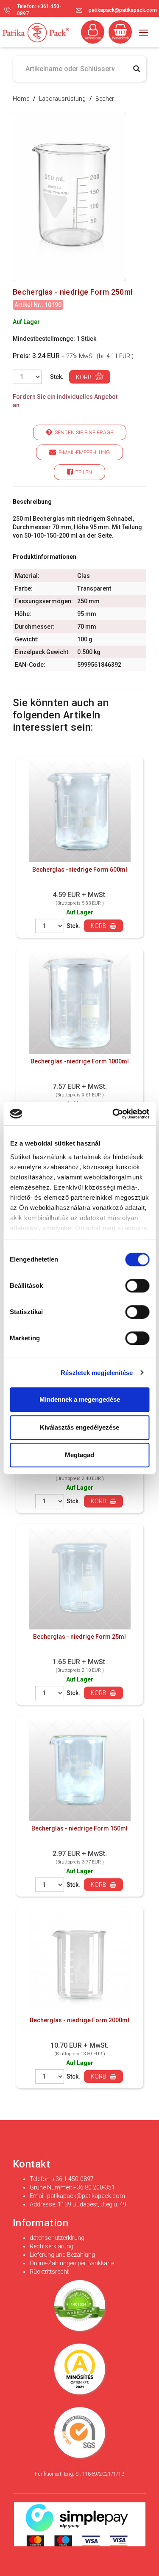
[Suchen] (137, 69)
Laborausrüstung (62, 99)
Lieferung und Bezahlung (62, 2255)
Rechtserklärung (52, 2246)
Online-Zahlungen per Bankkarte (72, 2263)
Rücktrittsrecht (49, 2272)
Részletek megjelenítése (97, 1373)
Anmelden (93, 38)
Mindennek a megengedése (80, 1399)
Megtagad (79, 1455)
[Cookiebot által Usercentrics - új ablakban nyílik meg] (113, 1114)
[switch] (137, 1286)
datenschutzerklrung (57, 2238)
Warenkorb (120, 38)
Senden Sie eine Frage (83, 433)
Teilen (82, 472)
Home (21, 99)
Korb (84, 377)
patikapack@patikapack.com (123, 10)
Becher (105, 99)
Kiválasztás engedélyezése (79, 1427)
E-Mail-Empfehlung (83, 453)
